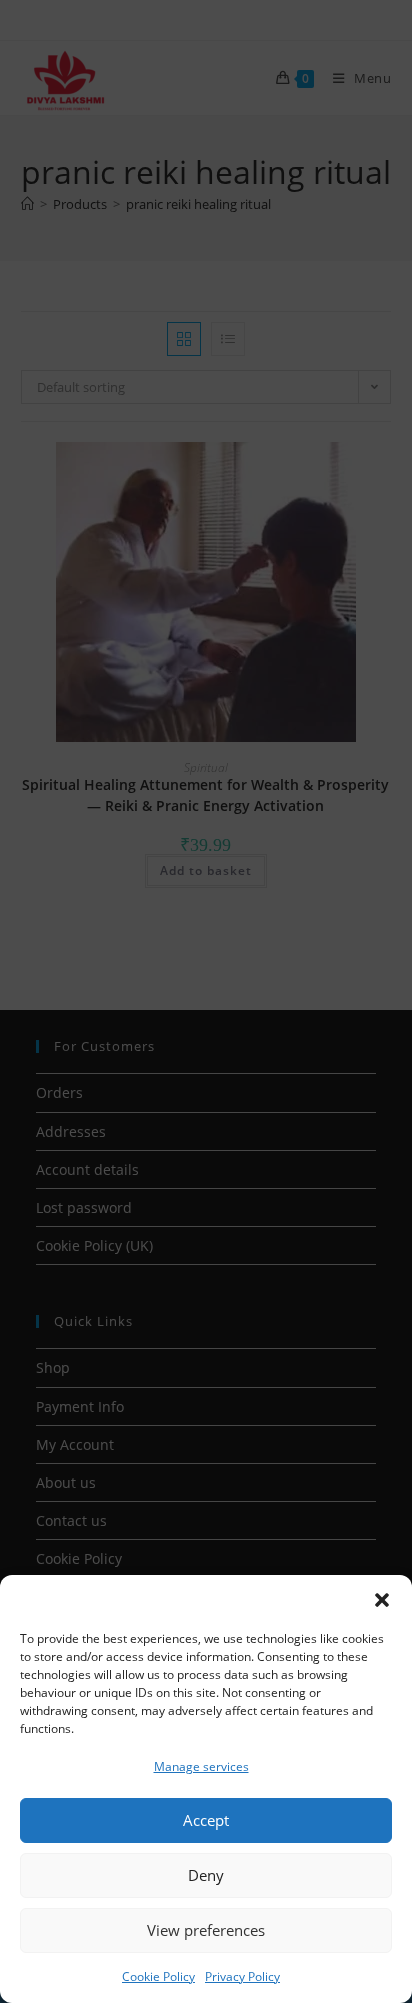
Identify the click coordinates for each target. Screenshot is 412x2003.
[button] (382, 1600)
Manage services (201, 1766)
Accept (206, 1820)
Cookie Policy (158, 1976)
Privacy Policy (242, 1976)
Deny (206, 1875)
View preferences (206, 1930)
